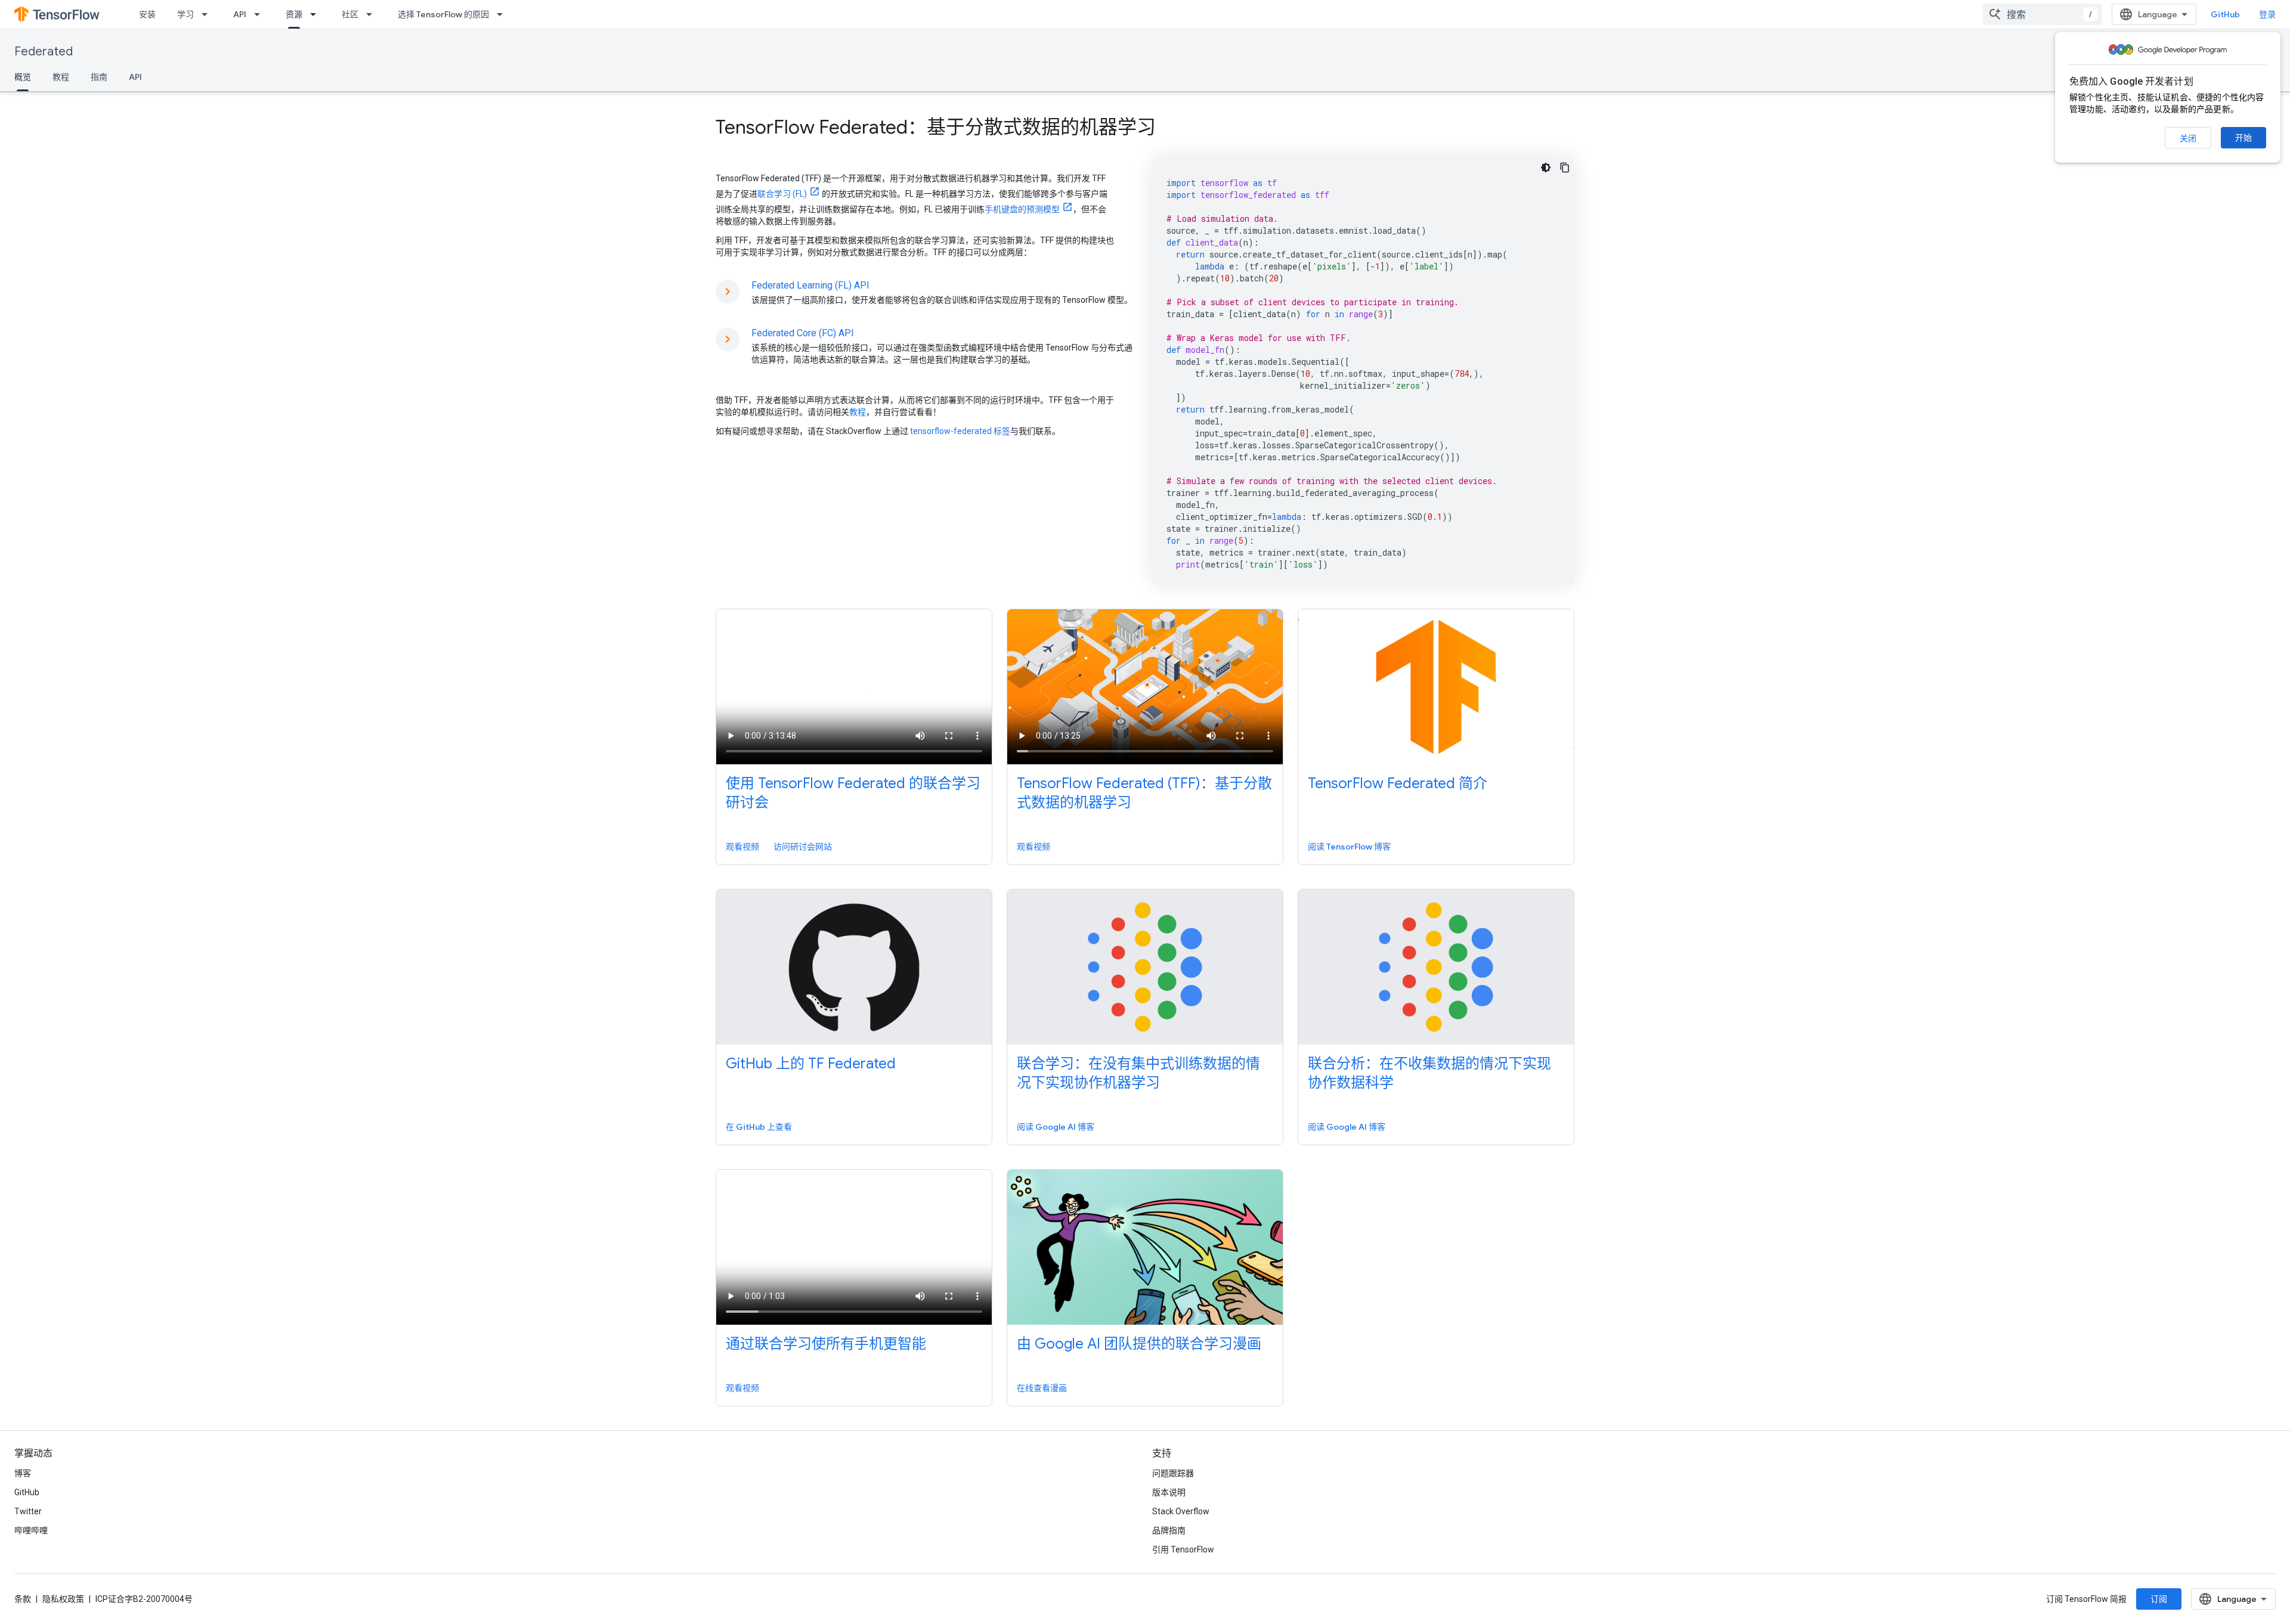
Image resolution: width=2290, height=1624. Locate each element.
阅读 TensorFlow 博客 (1349, 847)
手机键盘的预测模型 (1022, 209)
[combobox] (2043, 14)
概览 (23, 77)
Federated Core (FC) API (803, 333)
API (240, 14)
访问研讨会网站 (803, 847)
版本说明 (1169, 1492)
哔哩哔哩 (31, 1530)
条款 (23, 1599)
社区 (350, 14)
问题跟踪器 (1173, 1473)
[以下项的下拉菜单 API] (261, 14)
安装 (147, 14)
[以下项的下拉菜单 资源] (317, 14)
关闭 (2188, 138)
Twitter (28, 1511)
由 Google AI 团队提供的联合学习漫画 (1139, 1344)
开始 (2243, 138)
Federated (44, 52)
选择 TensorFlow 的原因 (443, 14)
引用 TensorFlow (1183, 1549)
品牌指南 (1169, 1530)
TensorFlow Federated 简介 (1398, 783)
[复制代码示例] (1565, 168)
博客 (23, 1473)
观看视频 (742, 847)
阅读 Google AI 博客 (1056, 1127)
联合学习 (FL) (782, 194)
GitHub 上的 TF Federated (811, 1064)
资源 (294, 14)
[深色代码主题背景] (1546, 168)
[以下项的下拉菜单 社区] (373, 14)
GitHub (2225, 14)
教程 (61, 77)
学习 (185, 14)
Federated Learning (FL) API (810, 285)
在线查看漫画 (1042, 1388)
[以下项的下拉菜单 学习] (208, 14)
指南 (99, 77)
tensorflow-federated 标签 (960, 431)
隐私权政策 (63, 1599)
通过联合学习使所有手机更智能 (826, 1344)
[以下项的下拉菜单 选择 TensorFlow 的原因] (503, 14)
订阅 (2159, 1599)
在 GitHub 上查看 (759, 1127)
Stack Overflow (1181, 1511)
